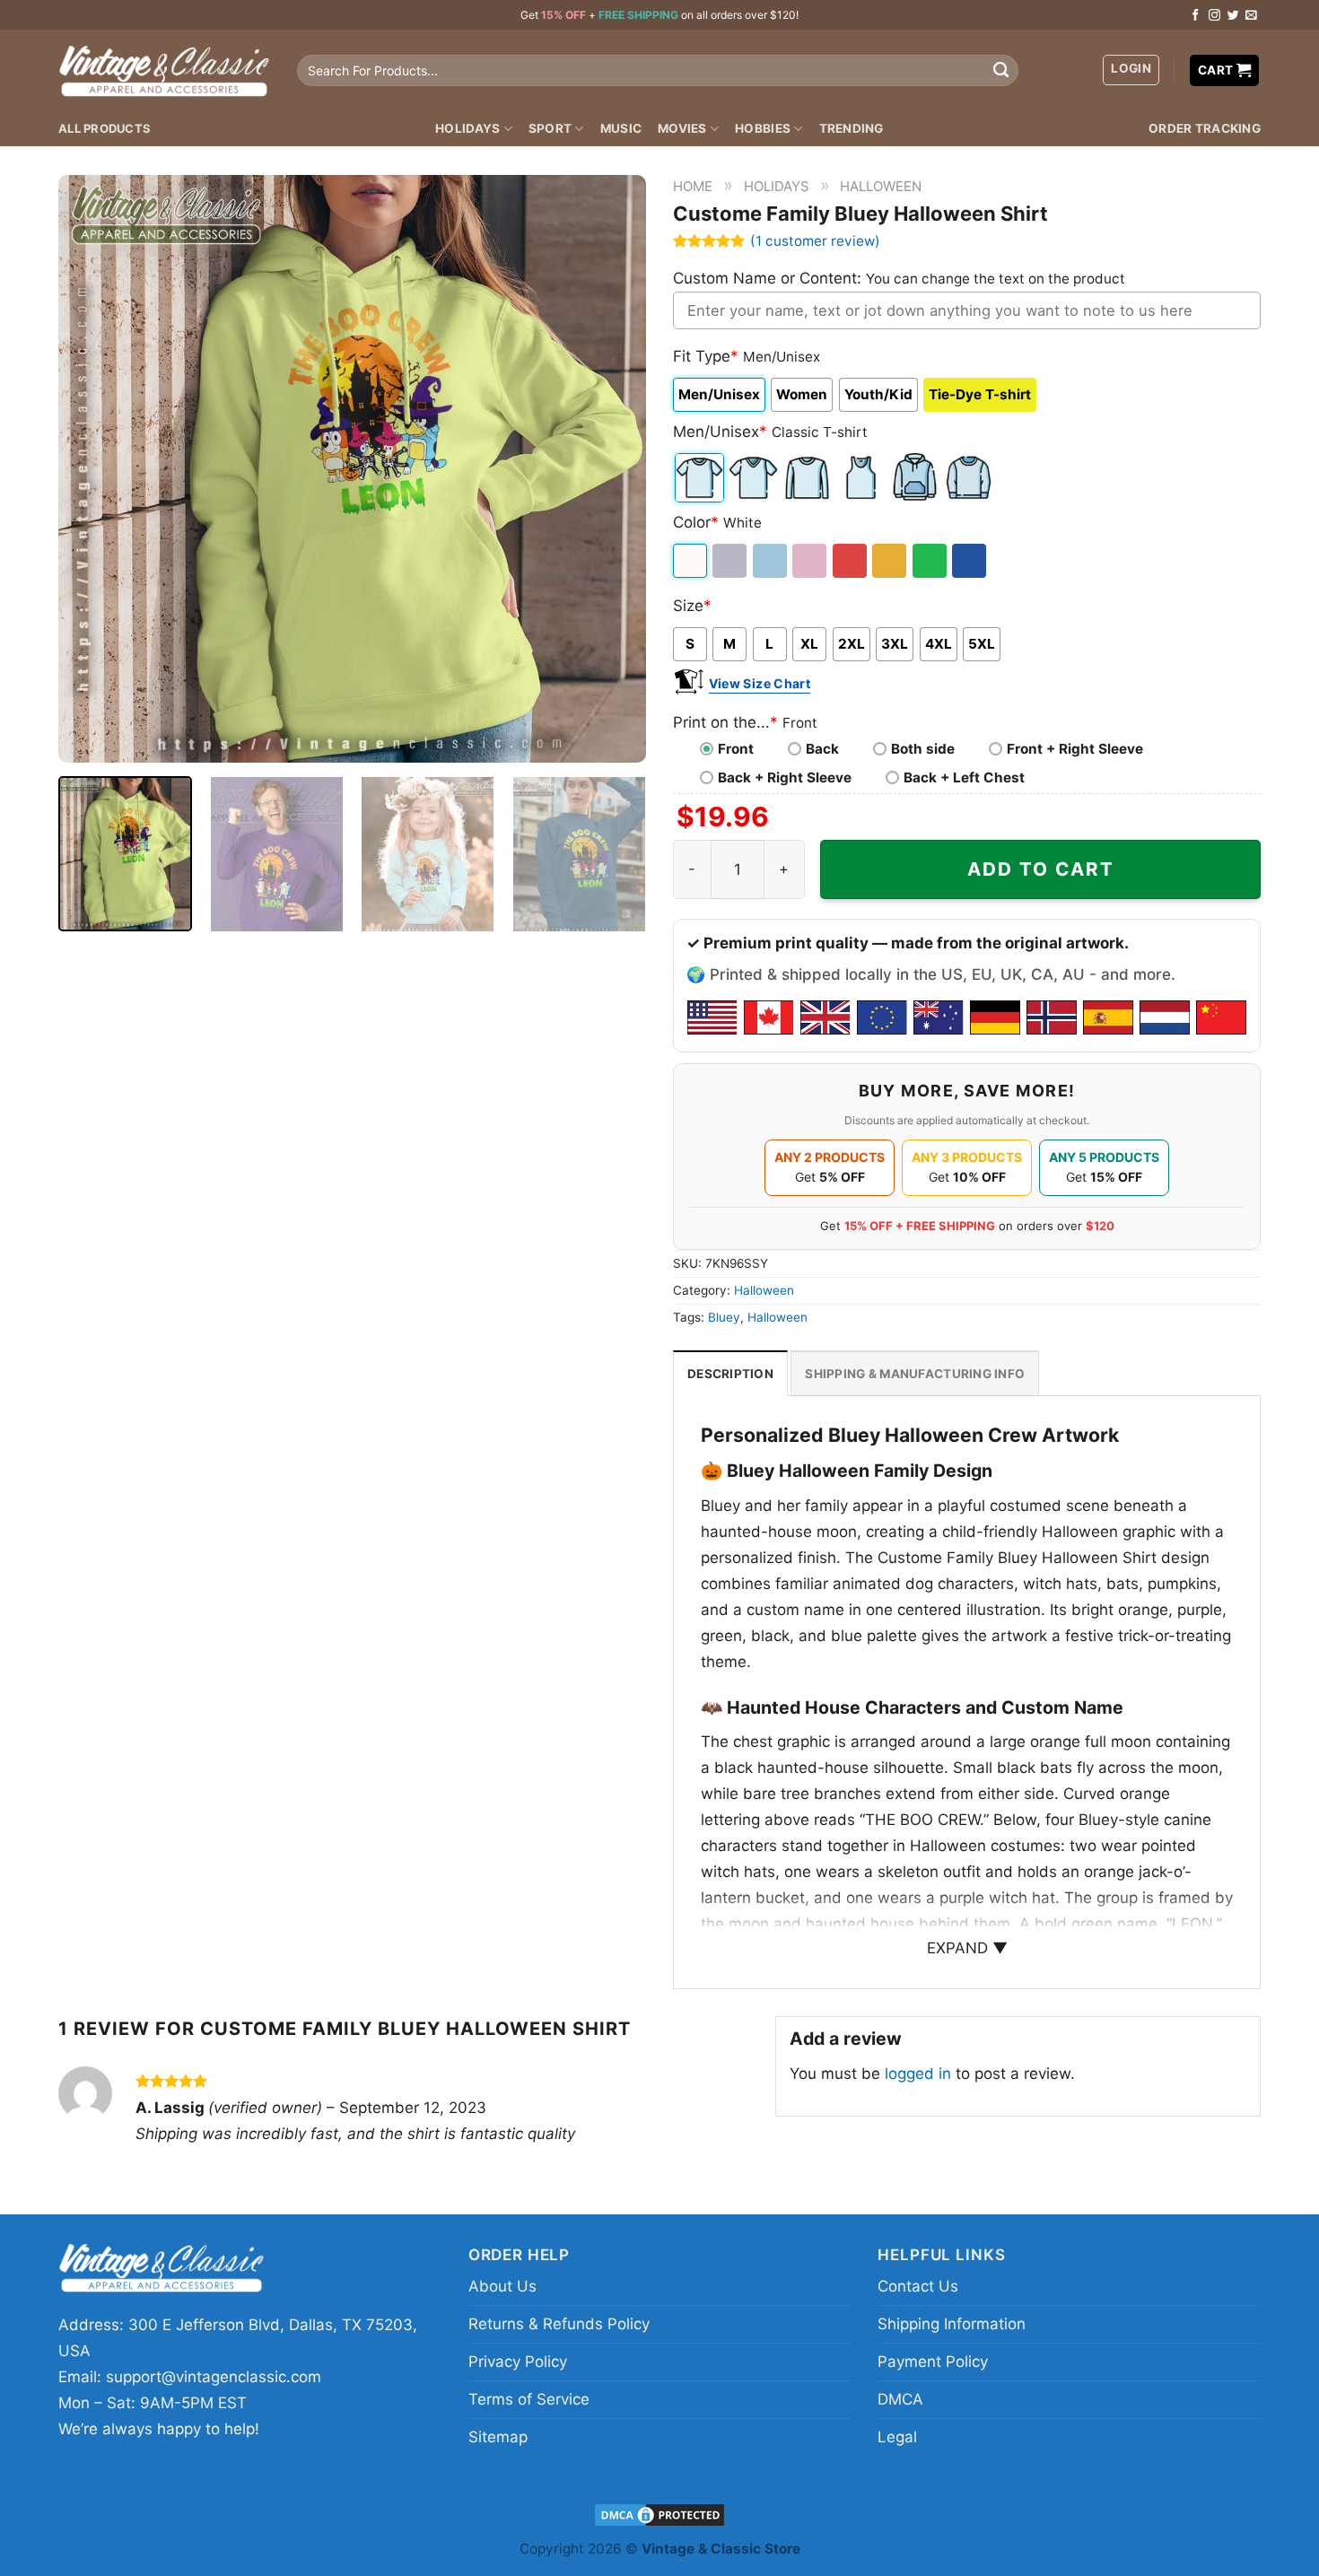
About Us (502, 2286)
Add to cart (1041, 869)
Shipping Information (952, 2324)
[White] (691, 561)
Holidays (467, 128)
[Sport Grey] (731, 561)
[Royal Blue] (970, 561)
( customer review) (815, 241)
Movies (682, 128)
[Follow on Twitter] (1233, 16)
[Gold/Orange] (891, 561)
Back (822, 749)
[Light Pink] (811, 561)
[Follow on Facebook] (1196, 16)
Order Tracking (1205, 128)
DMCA (900, 2399)
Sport (550, 128)
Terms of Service (529, 2399)
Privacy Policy (518, 2362)
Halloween (881, 186)
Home (693, 186)
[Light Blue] (771, 561)
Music (621, 128)
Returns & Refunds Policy (559, 2324)
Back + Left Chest (964, 777)
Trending (852, 128)
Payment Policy (933, 2362)
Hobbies (763, 128)
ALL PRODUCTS (105, 128)
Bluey (724, 1317)
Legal (897, 2437)
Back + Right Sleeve (785, 777)
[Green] (931, 561)
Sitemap (498, 2437)
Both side (923, 749)
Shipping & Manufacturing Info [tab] (915, 1374)
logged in (918, 2074)
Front (736, 749)
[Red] (851, 561)
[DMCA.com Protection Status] (659, 2514)
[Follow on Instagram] (1214, 16)
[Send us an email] (1251, 16)
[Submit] (1000, 71)
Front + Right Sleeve (1075, 749)
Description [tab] (730, 1374)
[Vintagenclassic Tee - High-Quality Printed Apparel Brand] (164, 70)
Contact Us (918, 2286)
